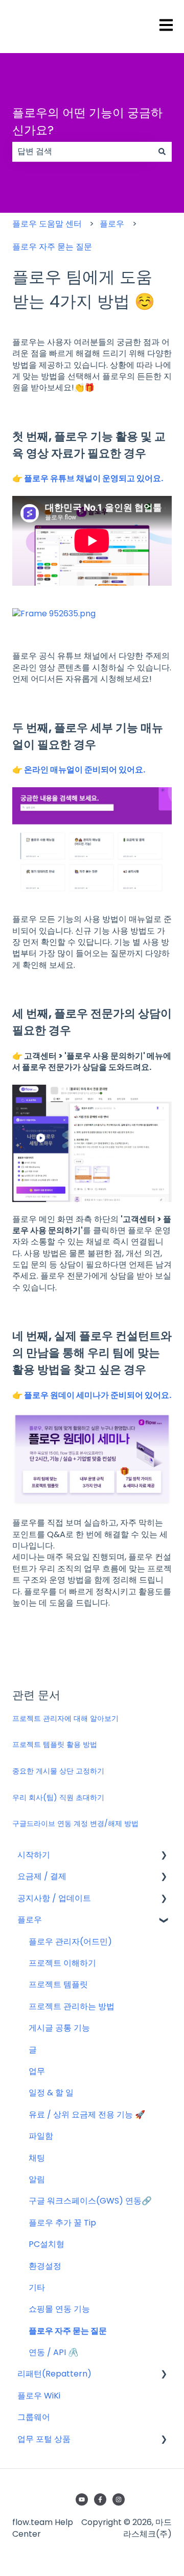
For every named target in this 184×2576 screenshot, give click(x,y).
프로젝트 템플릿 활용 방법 (55, 1744)
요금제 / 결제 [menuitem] (42, 1876)
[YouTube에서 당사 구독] (82, 2499)
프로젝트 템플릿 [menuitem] (58, 1984)
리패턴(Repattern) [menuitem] (54, 2374)
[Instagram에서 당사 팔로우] (119, 2499)
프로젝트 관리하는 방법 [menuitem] (72, 2006)
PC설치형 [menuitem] (47, 2244)
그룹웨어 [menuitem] (34, 2417)
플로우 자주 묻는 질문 (52, 247)
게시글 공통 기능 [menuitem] (59, 2028)
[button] (164, 1856)
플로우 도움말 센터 (47, 224)
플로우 (112, 224)
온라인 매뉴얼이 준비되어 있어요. (85, 770)
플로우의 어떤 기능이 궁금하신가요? (87, 122)
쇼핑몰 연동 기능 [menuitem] (59, 2309)
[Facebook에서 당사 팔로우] (100, 2499)
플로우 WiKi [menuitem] (39, 2396)
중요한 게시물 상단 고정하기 (58, 1771)
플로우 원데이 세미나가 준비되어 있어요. (98, 1395)
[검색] (162, 152)
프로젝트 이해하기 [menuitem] (62, 1963)
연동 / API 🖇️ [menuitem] (53, 2352)
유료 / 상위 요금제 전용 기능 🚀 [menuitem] (87, 2115)
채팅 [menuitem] (37, 2158)
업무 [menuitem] (37, 2071)
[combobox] (82, 152)
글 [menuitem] (33, 2050)
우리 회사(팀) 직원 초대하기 (58, 1797)
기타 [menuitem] (37, 2287)
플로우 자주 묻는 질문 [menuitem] (68, 2331)
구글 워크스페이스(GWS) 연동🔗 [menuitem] (90, 2201)
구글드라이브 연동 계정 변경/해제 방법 (75, 1823)
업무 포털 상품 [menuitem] (44, 2439)
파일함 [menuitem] (41, 2136)
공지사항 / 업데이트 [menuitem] (54, 1898)
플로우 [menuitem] (30, 1920)
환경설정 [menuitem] (45, 2266)
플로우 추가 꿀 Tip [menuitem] (62, 2223)
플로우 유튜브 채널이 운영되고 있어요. (94, 478)
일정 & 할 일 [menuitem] (51, 2093)
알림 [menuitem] (37, 2179)
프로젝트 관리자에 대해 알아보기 (65, 1718)
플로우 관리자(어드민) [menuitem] (70, 1942)
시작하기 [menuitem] (34, 1855)
